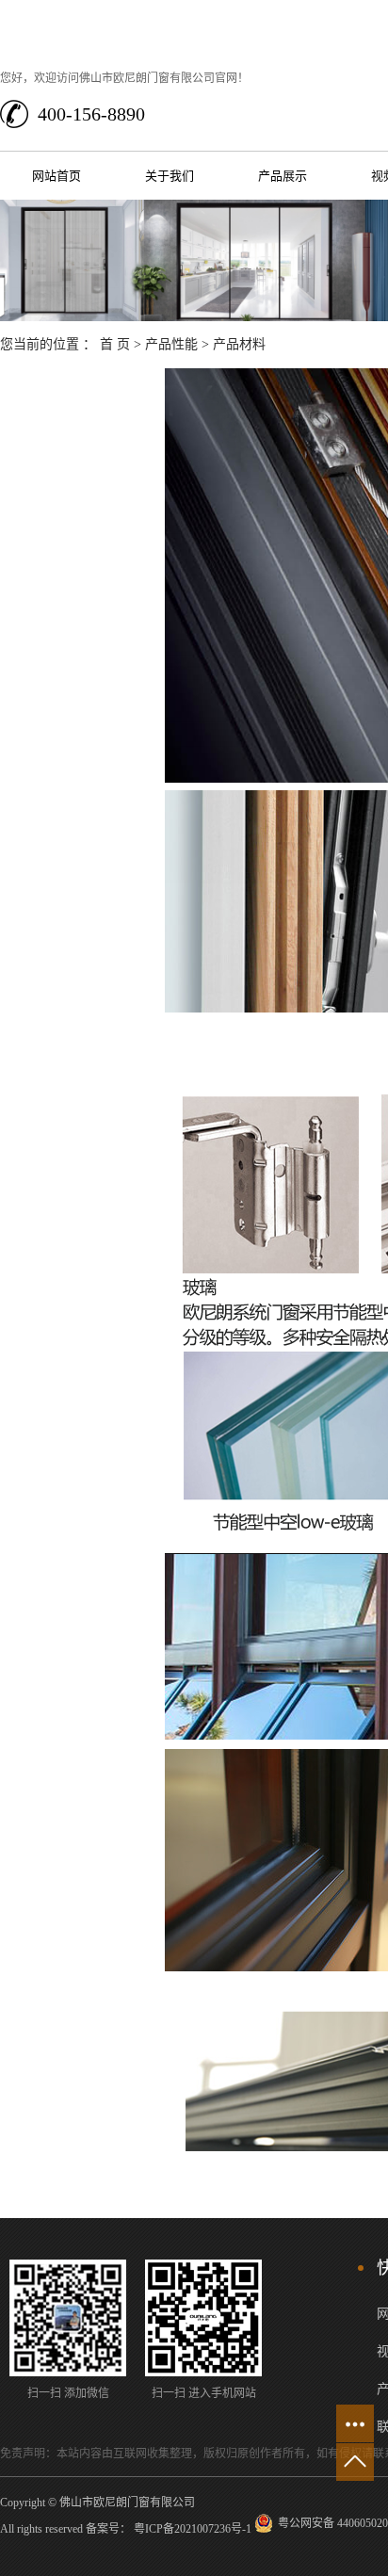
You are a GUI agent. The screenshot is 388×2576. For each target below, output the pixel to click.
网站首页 (57, 176)
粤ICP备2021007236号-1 (193, 2529)
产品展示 (283, 176)
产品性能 (171, 344)
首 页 (115, 344)
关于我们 (170, 176)
